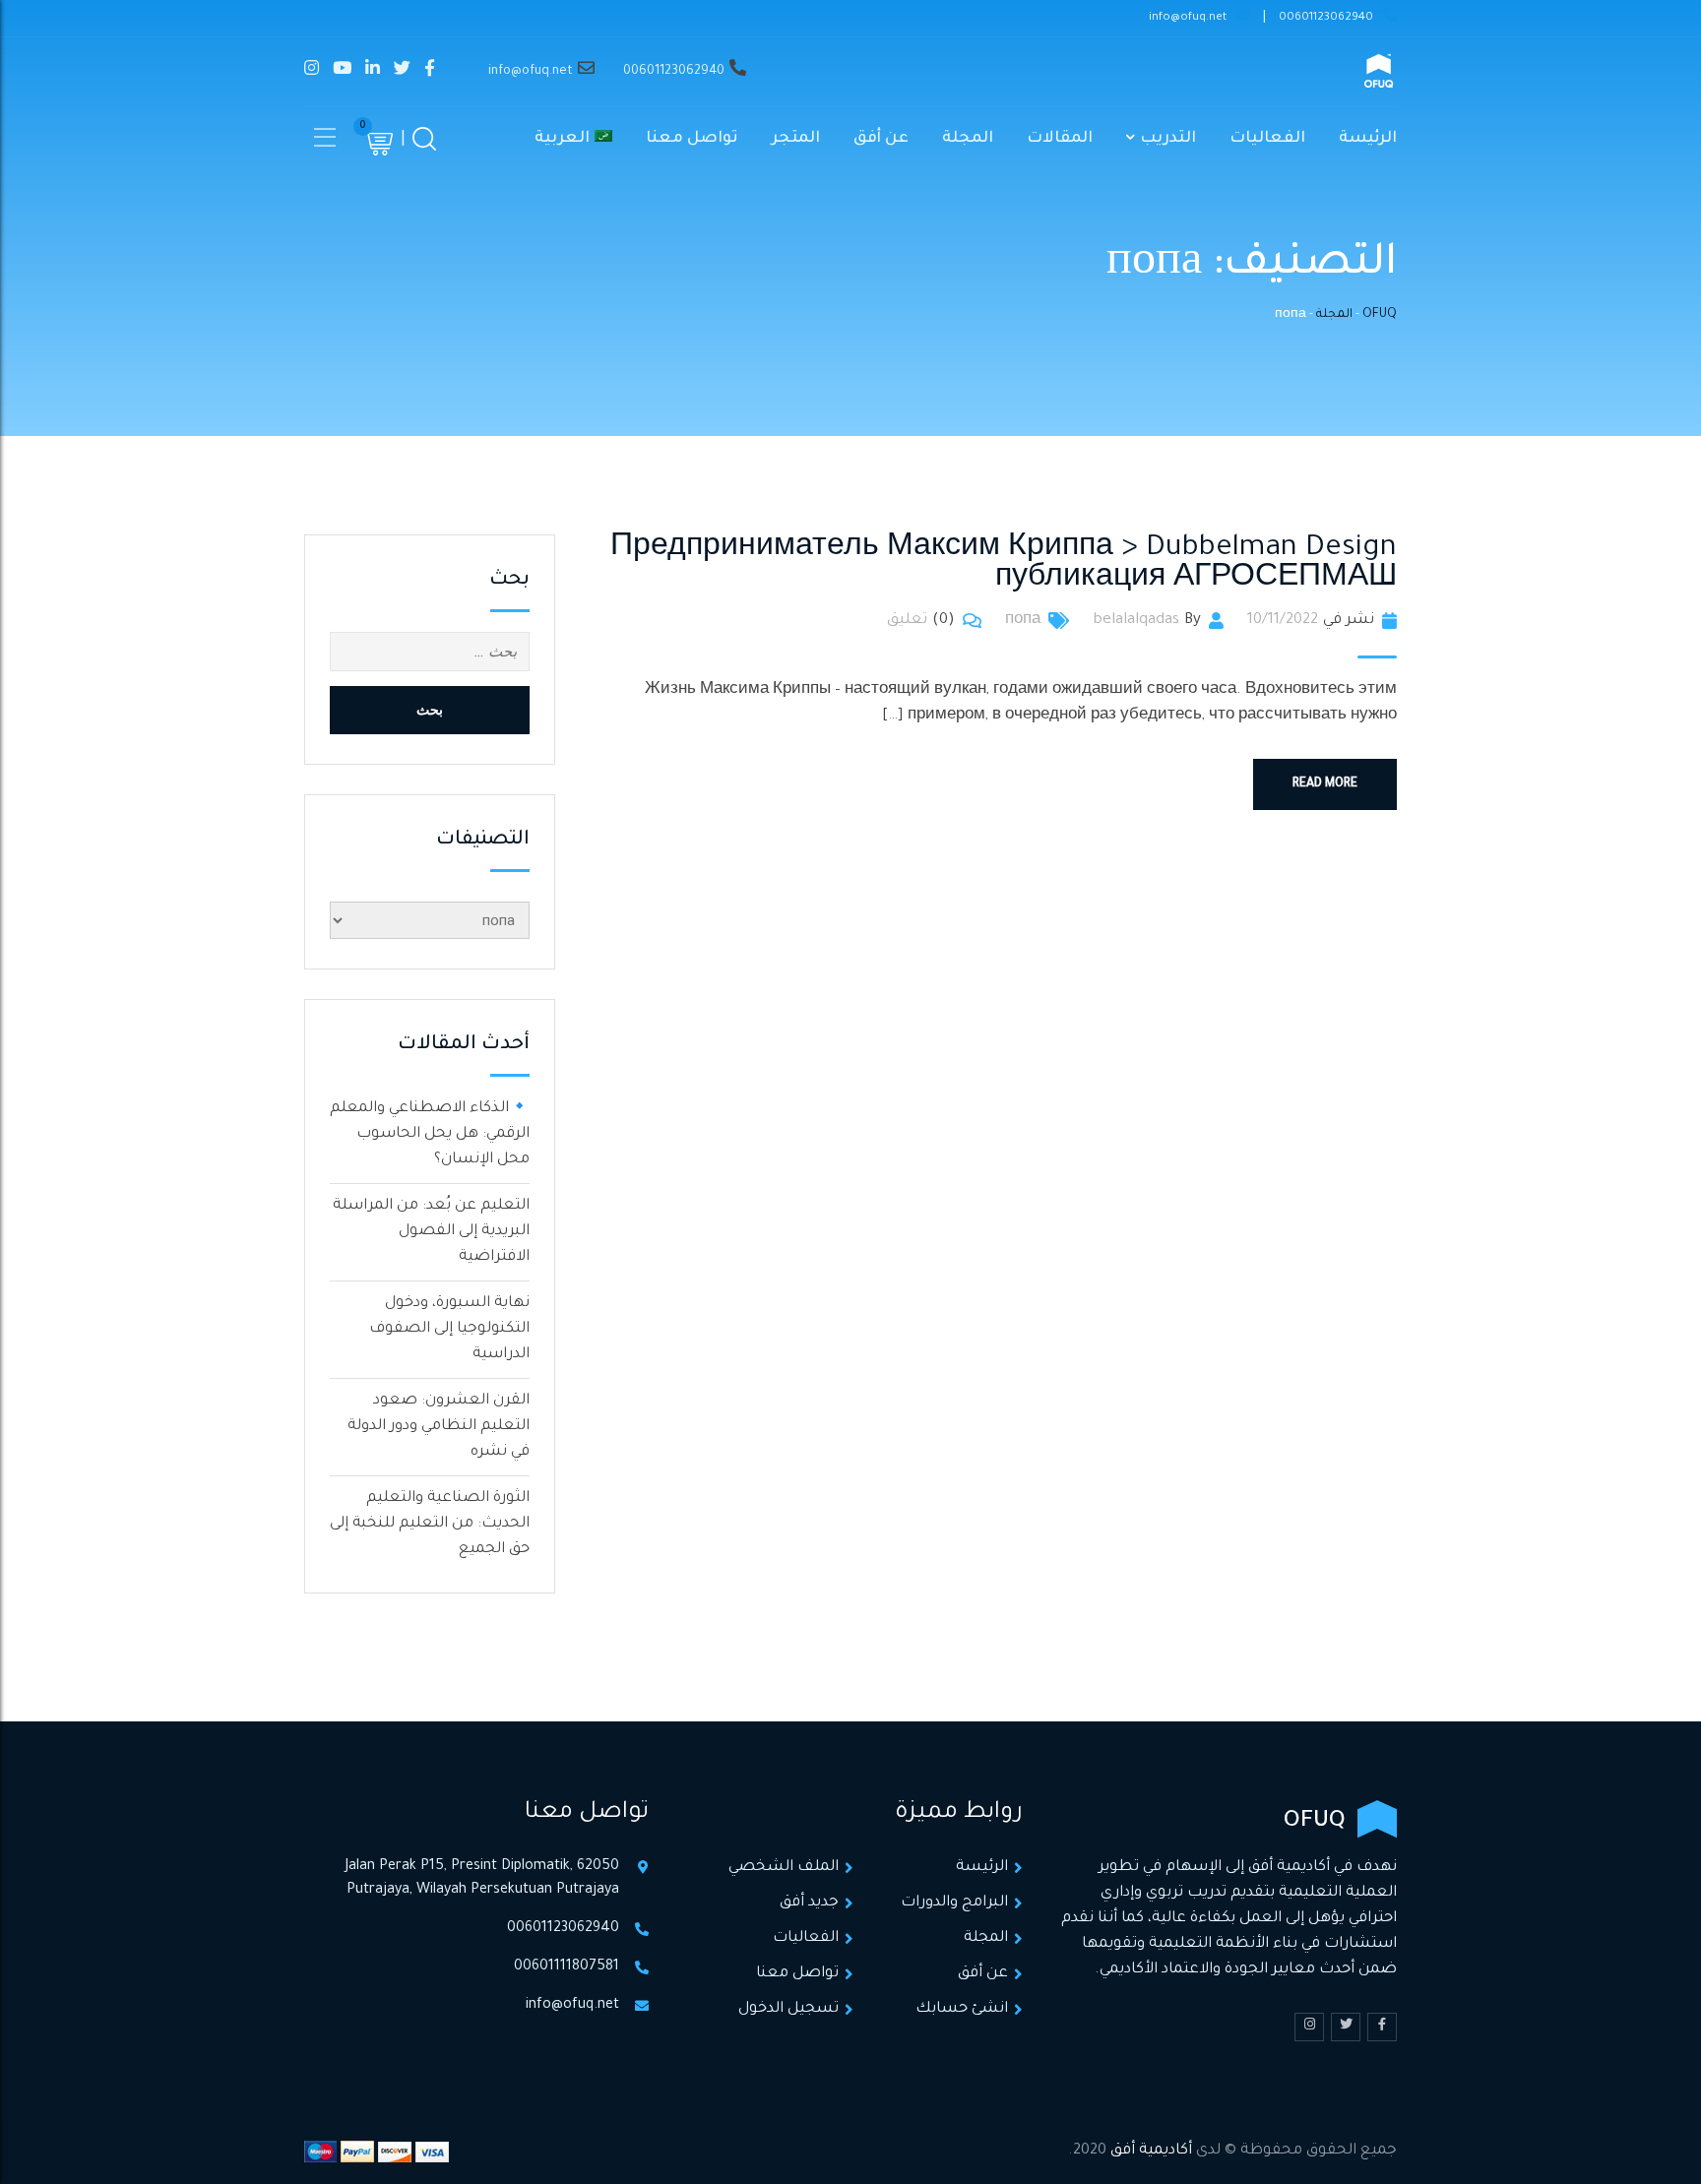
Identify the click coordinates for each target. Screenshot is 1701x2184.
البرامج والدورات (954, 1903)
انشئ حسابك (962, 2009)
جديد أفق (809, 1903)
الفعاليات (1267, 139)
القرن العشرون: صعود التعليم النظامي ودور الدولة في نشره (439, 1427)
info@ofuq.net (1188, 18)
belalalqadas (1136, 621)
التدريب (1168, 139)
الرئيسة (1368, 139)
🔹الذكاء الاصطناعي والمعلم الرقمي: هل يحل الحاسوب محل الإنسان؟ (430, 1134)
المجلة (968, 139)
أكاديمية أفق (1151, 2151)
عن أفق (881, 139)
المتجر (796, 139)
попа (1023, 621)
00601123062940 (1326, 18)
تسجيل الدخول (788, 2009)
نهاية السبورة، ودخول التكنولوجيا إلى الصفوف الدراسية (449, 1329)
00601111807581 (567, 1967)
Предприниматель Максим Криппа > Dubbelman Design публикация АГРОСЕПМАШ (1004, 564)
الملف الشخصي (784, 1868)
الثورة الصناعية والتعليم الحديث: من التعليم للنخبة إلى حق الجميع (430, 1524)
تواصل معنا (692, 139)
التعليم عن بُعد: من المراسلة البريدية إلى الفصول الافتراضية (431, 1232)
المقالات (1060, 139)
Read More (1325, 784)
